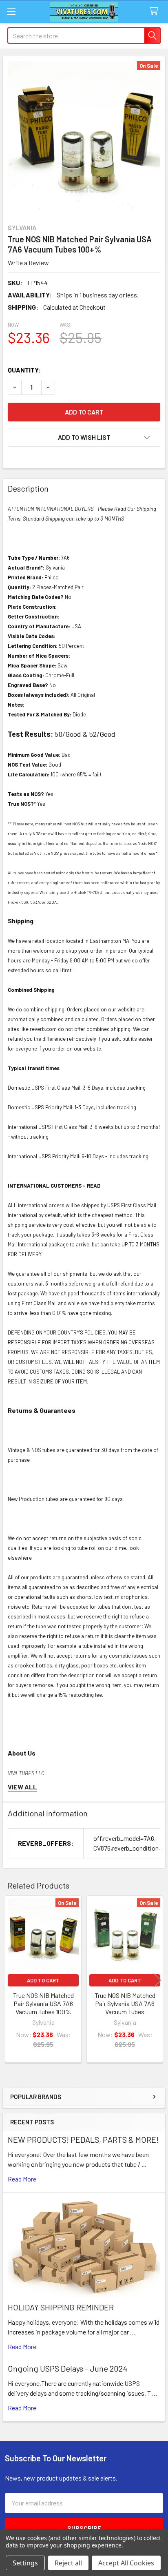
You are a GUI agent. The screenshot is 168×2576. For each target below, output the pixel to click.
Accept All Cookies (126, 2563)
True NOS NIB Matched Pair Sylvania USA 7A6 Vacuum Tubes (125, 2003)
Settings (25, 2563)
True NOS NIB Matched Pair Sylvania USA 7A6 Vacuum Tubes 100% (43, 2003)
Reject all (68, 2563)
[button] (84, 437)
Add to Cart (43, 1980)
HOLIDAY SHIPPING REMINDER (61, 2307)
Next (157, 1980)
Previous (11, 1980)
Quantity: (24, 370)
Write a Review (28, 263)
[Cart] (156, 11)
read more (22, 2179)
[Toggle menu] (11, 11)
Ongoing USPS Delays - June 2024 (67, 2368)
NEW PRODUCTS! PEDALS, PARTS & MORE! (83, 2139)
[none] (84, 137)
